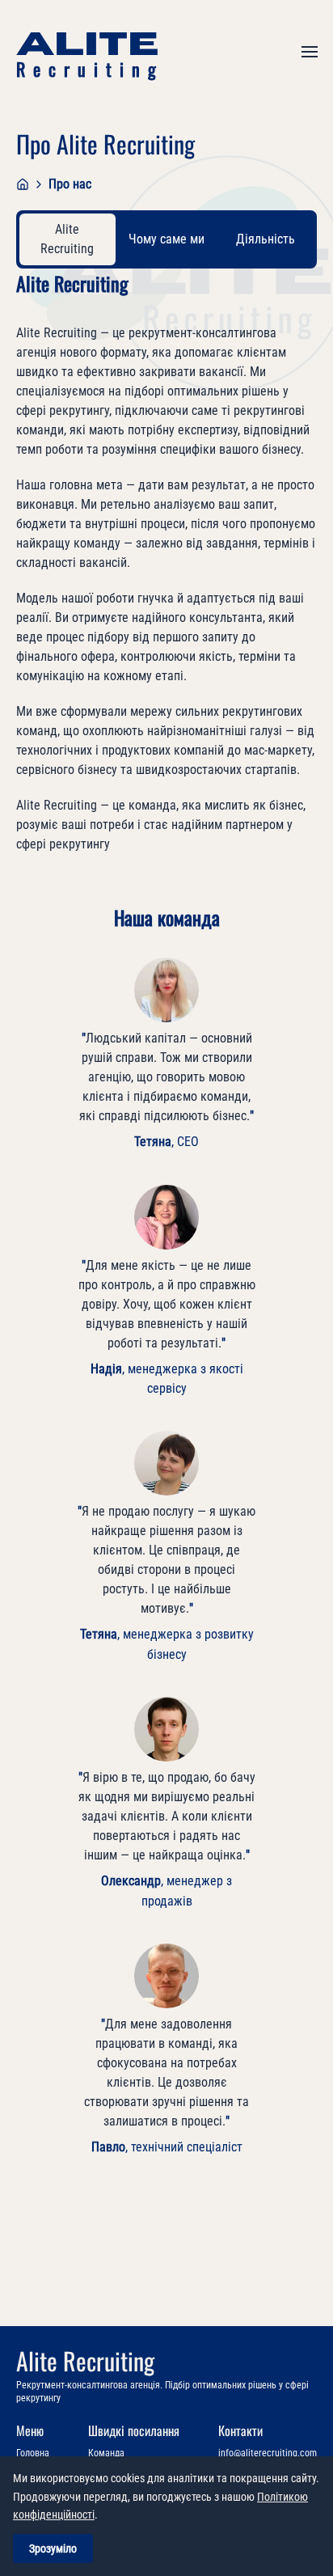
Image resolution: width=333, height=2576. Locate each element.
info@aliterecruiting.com (268, 2453)
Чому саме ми (166, 239)
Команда (106, 2453)
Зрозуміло (53, 2549)
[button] (310, 52)
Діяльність (266, 239)
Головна (33, 2453)
